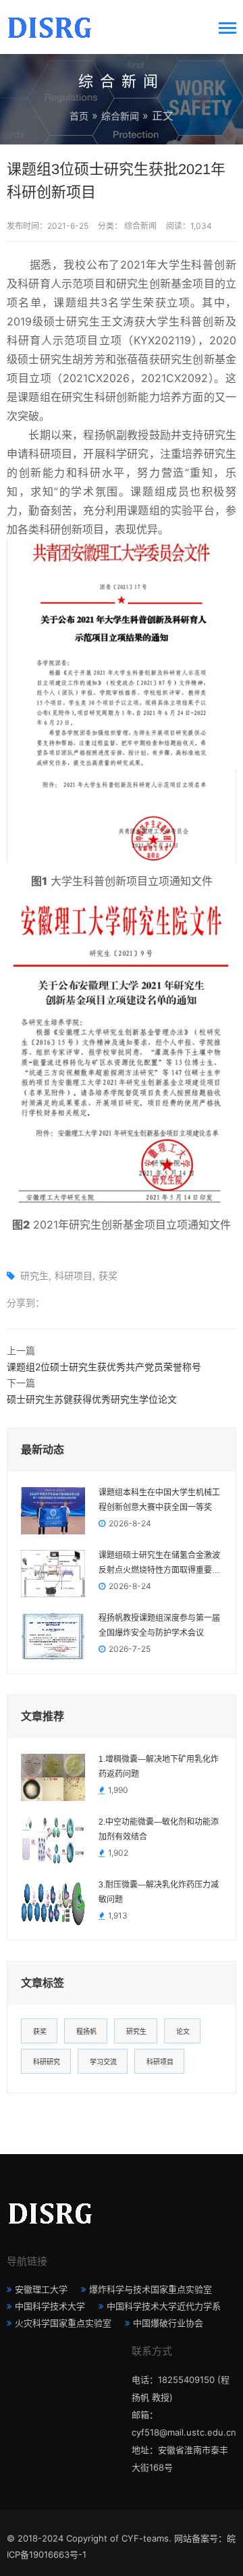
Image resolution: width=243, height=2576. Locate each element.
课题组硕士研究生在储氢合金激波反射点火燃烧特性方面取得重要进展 (159, 1564)
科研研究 (47, 2062)
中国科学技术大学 (50, 2306)
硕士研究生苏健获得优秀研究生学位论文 (92, 1399)
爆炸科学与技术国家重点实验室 (151, 2289)
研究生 (34, 1276)
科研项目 (74, 1276)
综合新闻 (120, 116)
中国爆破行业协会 (168, 2323)
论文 (183, 2031)
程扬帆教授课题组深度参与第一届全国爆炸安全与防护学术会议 (159, 1626)
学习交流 (103, 2062)
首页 (79, 116)
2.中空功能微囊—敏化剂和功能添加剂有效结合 (159, 1829)
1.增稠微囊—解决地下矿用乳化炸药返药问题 (159, 1767)
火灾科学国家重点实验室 (63, 2323)
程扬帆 (86, 2031)
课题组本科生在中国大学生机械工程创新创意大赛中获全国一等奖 (159, 1500)
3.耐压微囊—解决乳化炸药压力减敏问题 (159, 1892)
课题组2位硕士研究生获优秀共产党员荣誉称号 (104, 1367)
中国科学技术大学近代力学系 (164, 2306)
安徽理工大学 (41, 2289)
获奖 (108, 1276)
